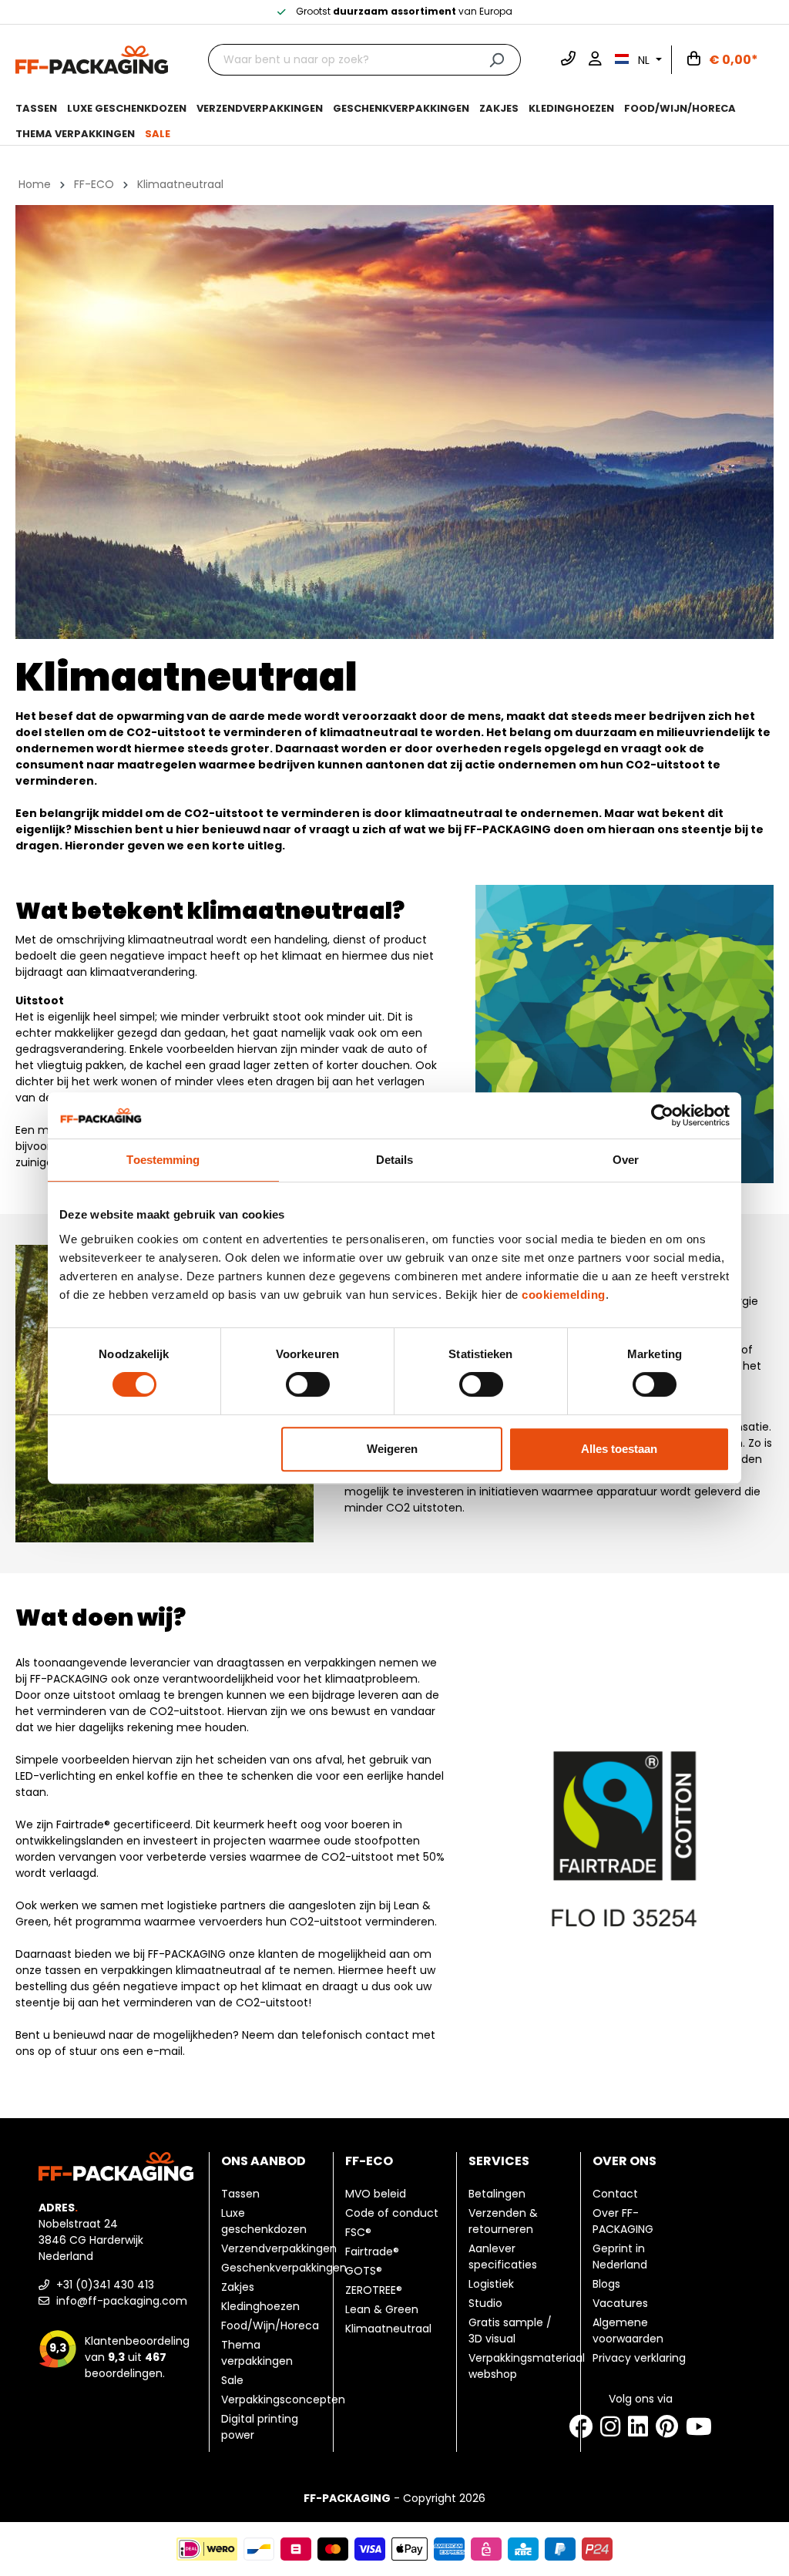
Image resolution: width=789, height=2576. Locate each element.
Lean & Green (382, 2309)
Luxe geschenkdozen (264, 2221)
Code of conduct (392, 2213)
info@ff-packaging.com (120, 2301)
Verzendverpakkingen (279, 2248)
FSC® (358, 2232)
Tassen (240, 2194)
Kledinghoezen (260, 2306)
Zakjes (238, 2287)
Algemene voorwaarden (628, 2331)
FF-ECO (369, 2161)
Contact (615, 2194)
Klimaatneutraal (388, 2329)
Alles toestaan (619, 1449)
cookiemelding (564, 1295)
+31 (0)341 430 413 (104, 2285)
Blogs (606, 2284)
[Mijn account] (595, 60)
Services (499, 2161)
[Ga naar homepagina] (92, 59)
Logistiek (491, 2284)
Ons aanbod (264, 2161)
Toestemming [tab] (163, 1160)
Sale (232, 2380)
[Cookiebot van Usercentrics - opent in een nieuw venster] (662, 1115)
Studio (485, 2303)
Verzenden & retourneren (503, 2221)
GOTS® (364, 2271)
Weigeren (392, 1449)
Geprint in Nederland (620, 2257)
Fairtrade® (372, 2251)
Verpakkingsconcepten (283, 2399)
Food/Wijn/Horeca (270, 2325)
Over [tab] (626, 1160)
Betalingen (497, 2194)
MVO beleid (376, 2194)
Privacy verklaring (639, 2358)
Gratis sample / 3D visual (510, 2331)
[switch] (308, 1384)
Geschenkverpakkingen (284, 2268)
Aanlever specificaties (503, 2257)
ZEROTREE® (374, 2290)
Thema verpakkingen (257, 2353)
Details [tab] (395, 1160)
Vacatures (620, 2303)
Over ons (624, 2161)
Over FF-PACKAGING (623, 2221)
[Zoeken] (497, 60)
